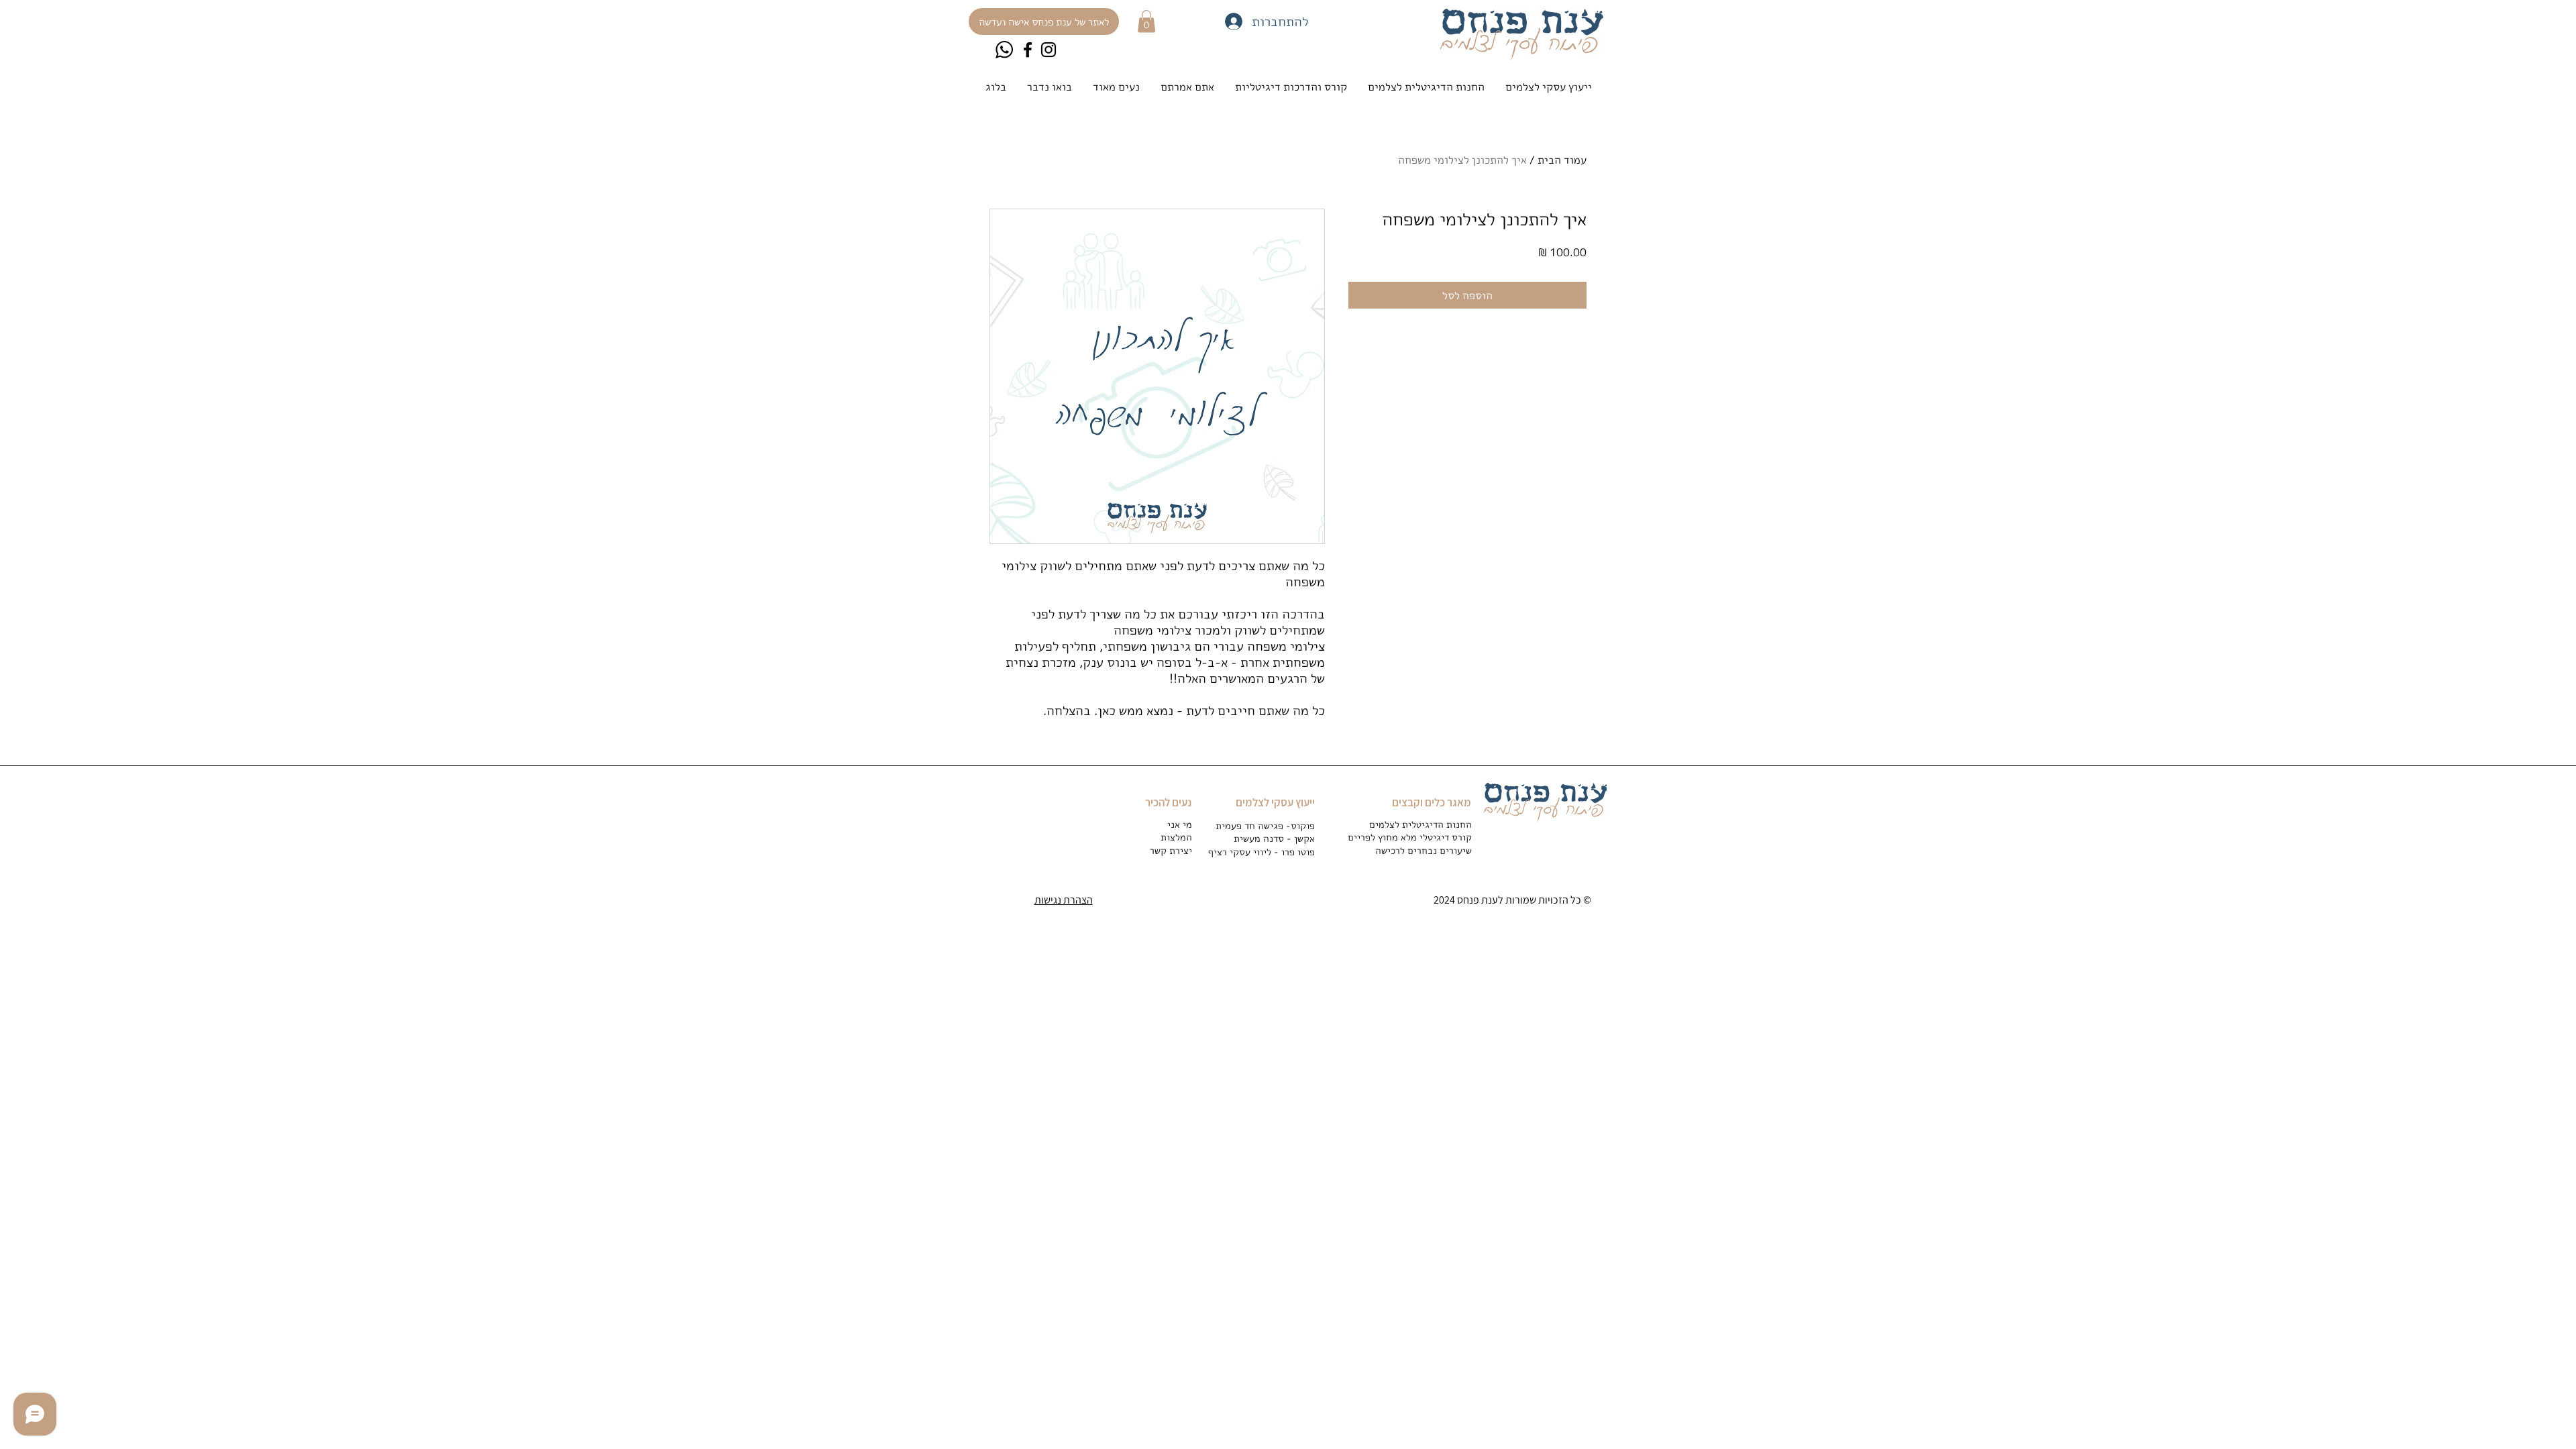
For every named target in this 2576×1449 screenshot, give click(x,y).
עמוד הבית (1562, 160)
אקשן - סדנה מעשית (1274, 838)
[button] (1146, 21)
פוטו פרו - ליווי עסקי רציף (1262, 852)
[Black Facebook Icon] (1028, 50)
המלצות (1176, 837)
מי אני (1180, 824)
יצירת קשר (1171, 850)
